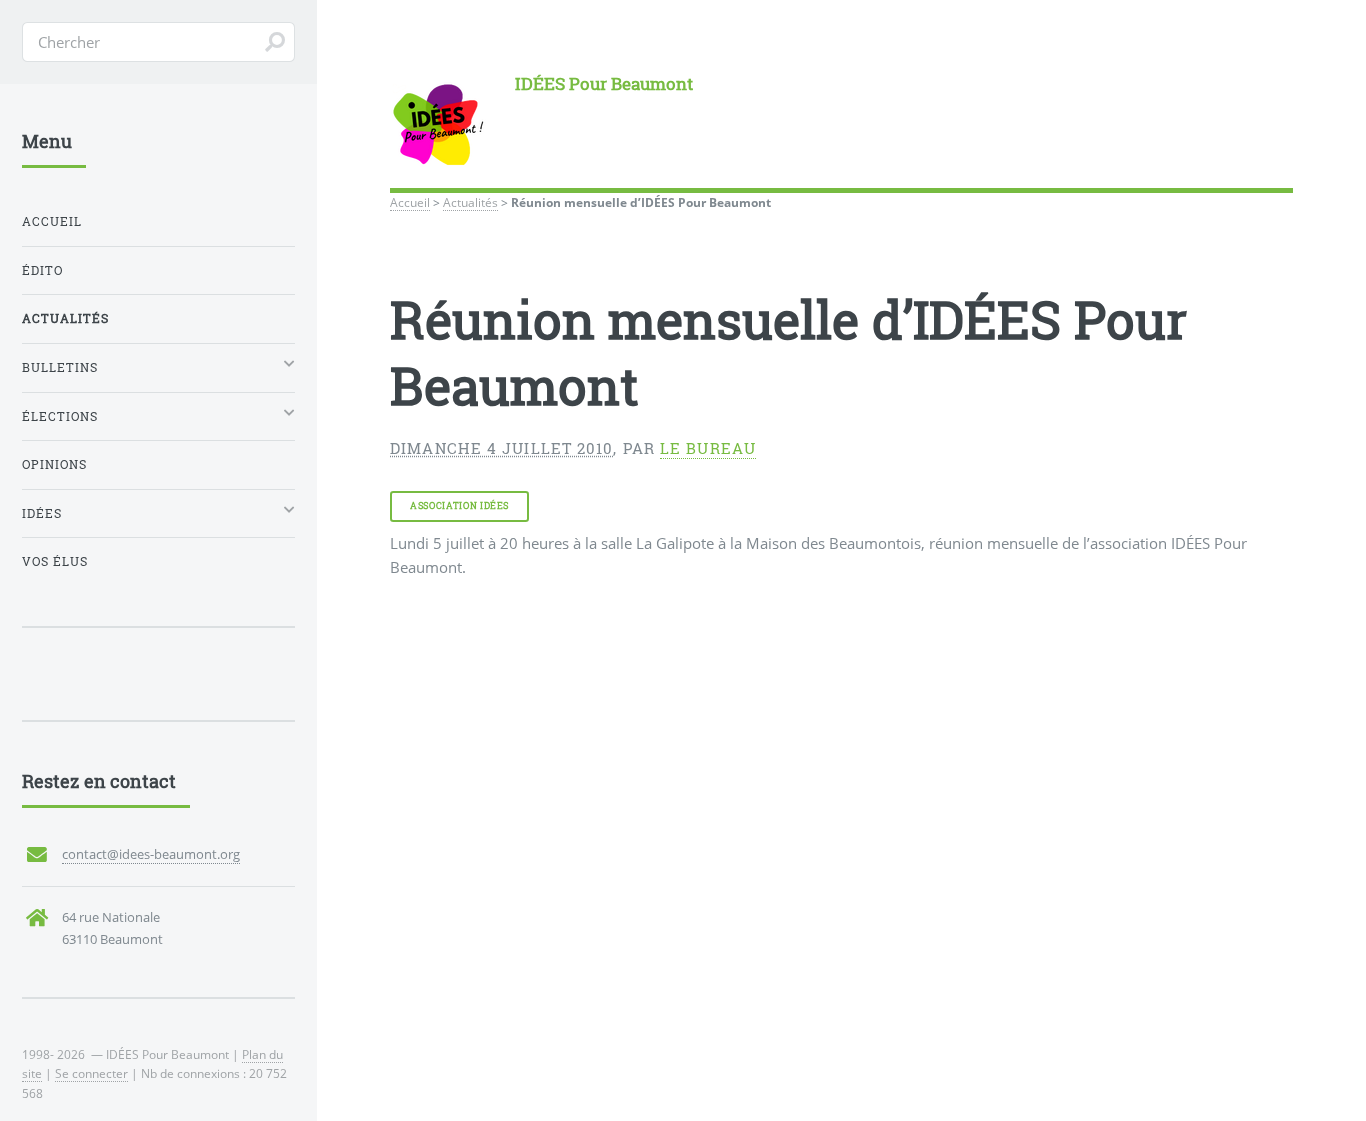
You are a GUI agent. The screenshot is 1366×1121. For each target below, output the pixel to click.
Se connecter (91, 1073)
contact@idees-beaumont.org (151, 854)
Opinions (54, 464)
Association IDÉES (459, 505)
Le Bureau (708, 448)
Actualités (470, 202)
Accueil (410, 202)
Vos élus (55, 561)
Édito (42, 270)
